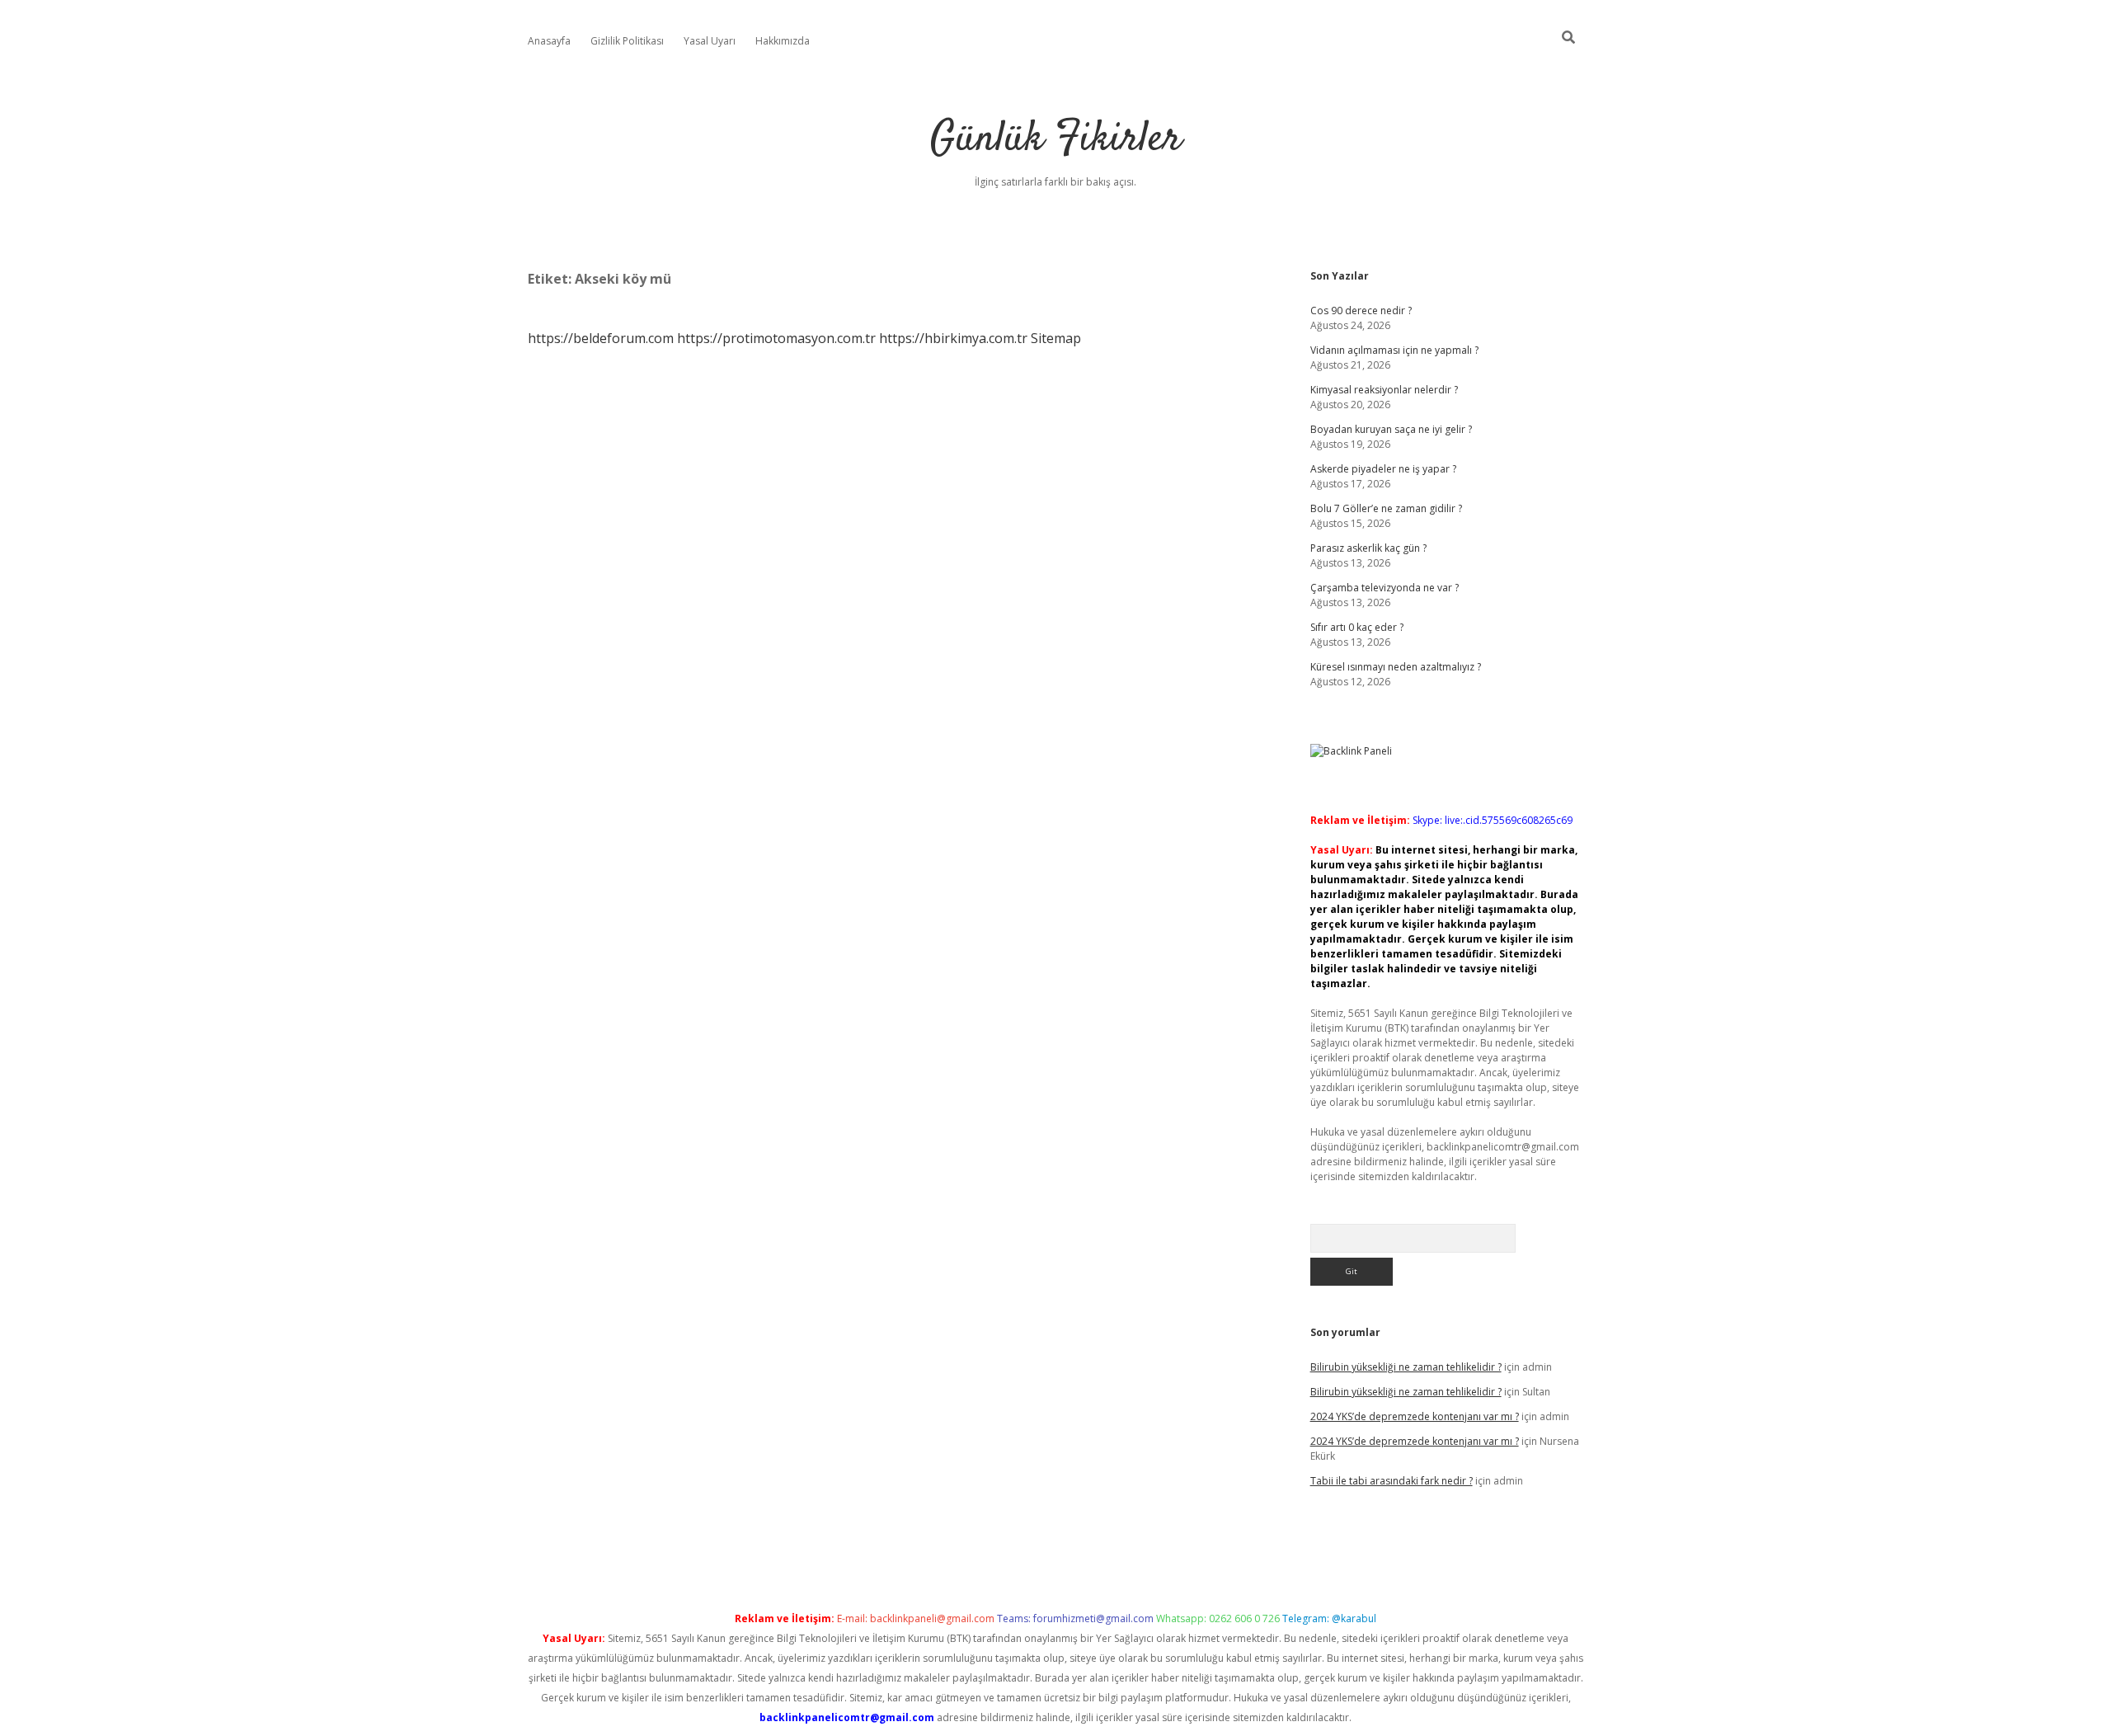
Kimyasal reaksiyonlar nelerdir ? (1384, 390)
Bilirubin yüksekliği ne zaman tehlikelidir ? (1406, 1367)
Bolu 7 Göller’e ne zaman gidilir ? (1386, 508)
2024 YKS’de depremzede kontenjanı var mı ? (1415, 1416)
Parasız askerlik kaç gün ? (1368, 548)
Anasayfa (549, 41)
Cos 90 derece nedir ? (1361, 311)
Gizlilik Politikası (627, 41)
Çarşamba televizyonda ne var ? (1385, 588)
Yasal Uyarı (710, 41)
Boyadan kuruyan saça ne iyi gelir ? (1391, 429)
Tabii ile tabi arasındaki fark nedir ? (1392, 1481)
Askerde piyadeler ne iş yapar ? (1383, 469)
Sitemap (1056, 338)
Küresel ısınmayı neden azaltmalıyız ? (1396, 667)
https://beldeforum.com (601, 338)
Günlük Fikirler (1056, 140)
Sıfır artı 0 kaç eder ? (1357, 627)
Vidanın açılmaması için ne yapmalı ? (1394, 350)
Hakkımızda (783, 41)
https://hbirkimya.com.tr (953, 338)
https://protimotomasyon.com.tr (776, 338)
